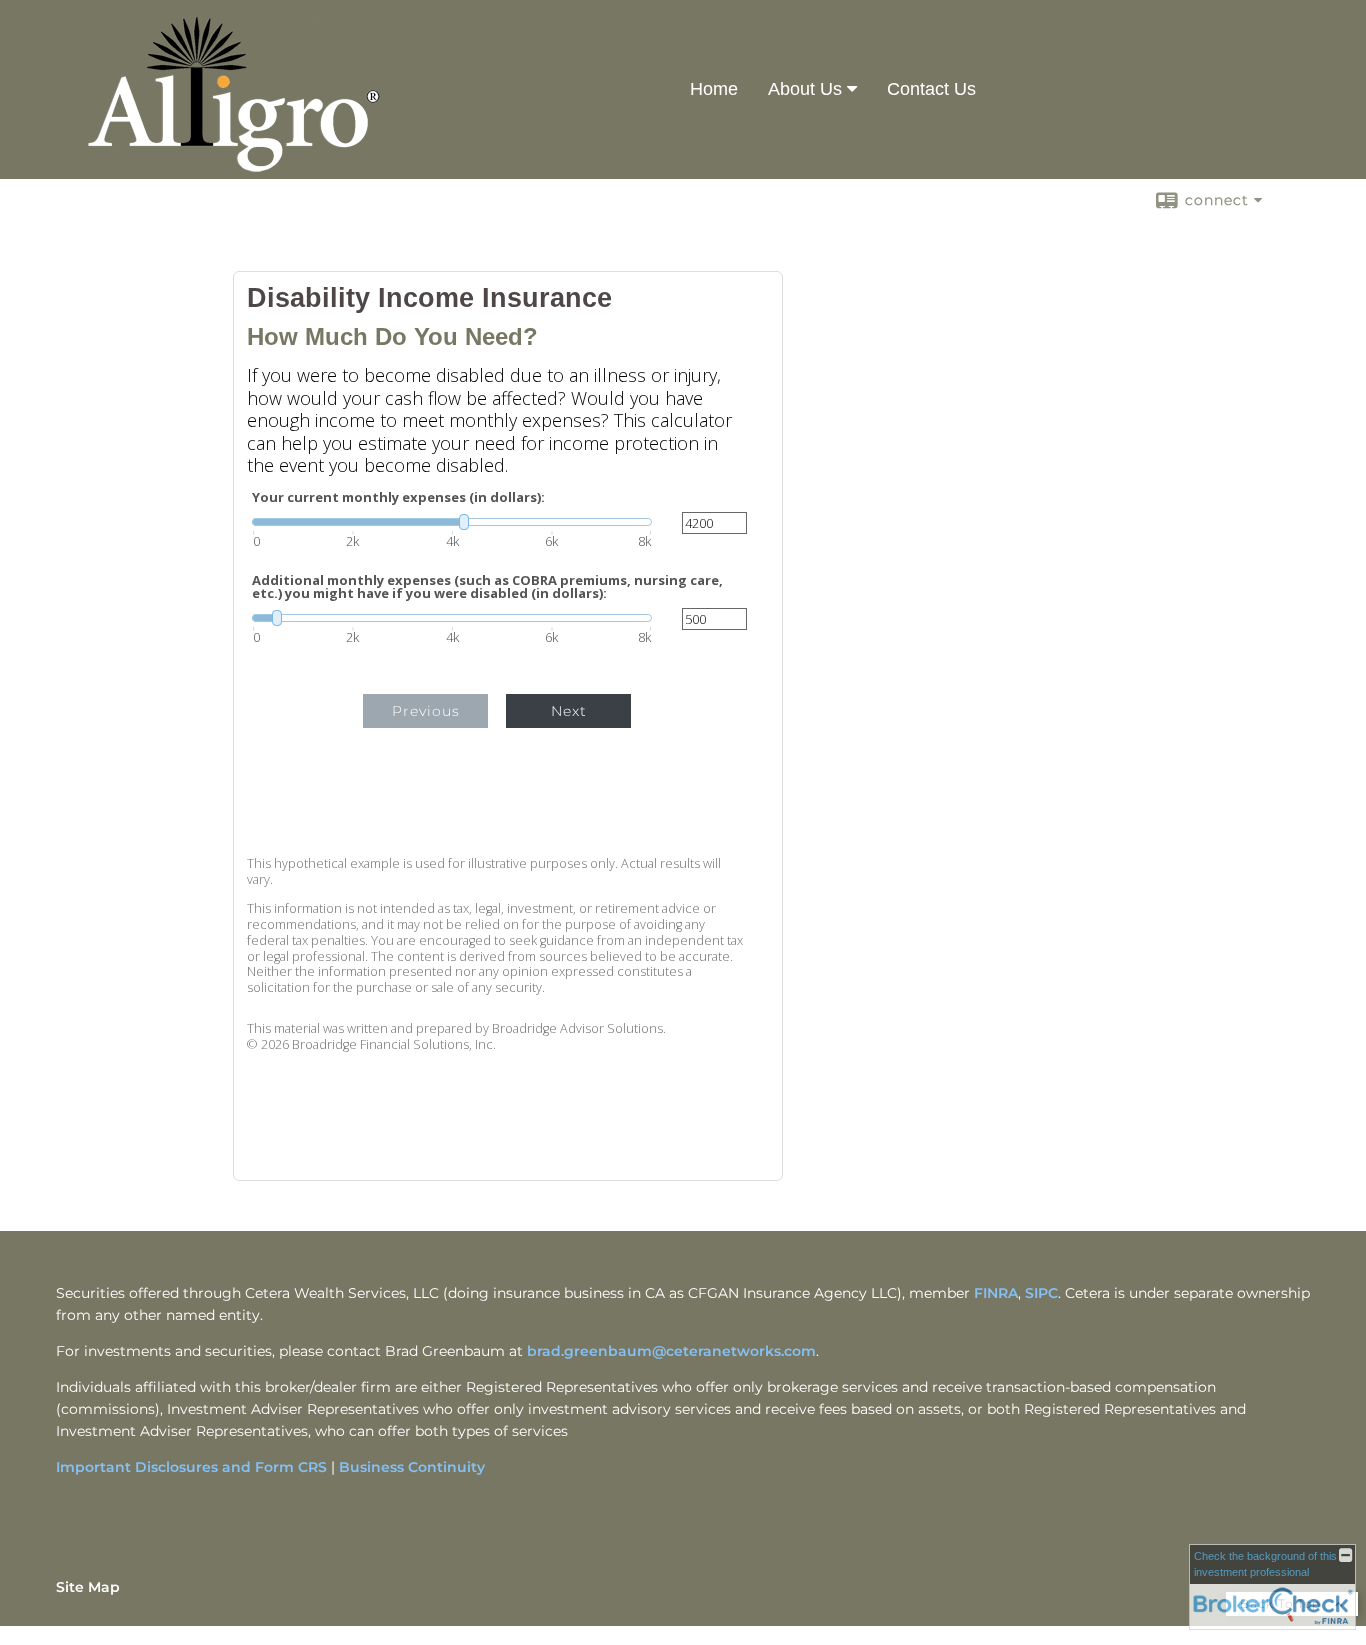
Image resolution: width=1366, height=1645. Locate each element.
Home (714, 89)
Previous (426, 711)
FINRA (996, 1293)
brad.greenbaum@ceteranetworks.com (671, 1351)
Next (569, 711)
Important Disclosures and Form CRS (191, 1467)
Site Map (88, 1587)
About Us (805, 89)
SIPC (1041, 1293)
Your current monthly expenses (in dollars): (398, 497)
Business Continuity (412, 1467)
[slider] (452, 522)
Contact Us (931, 89)
